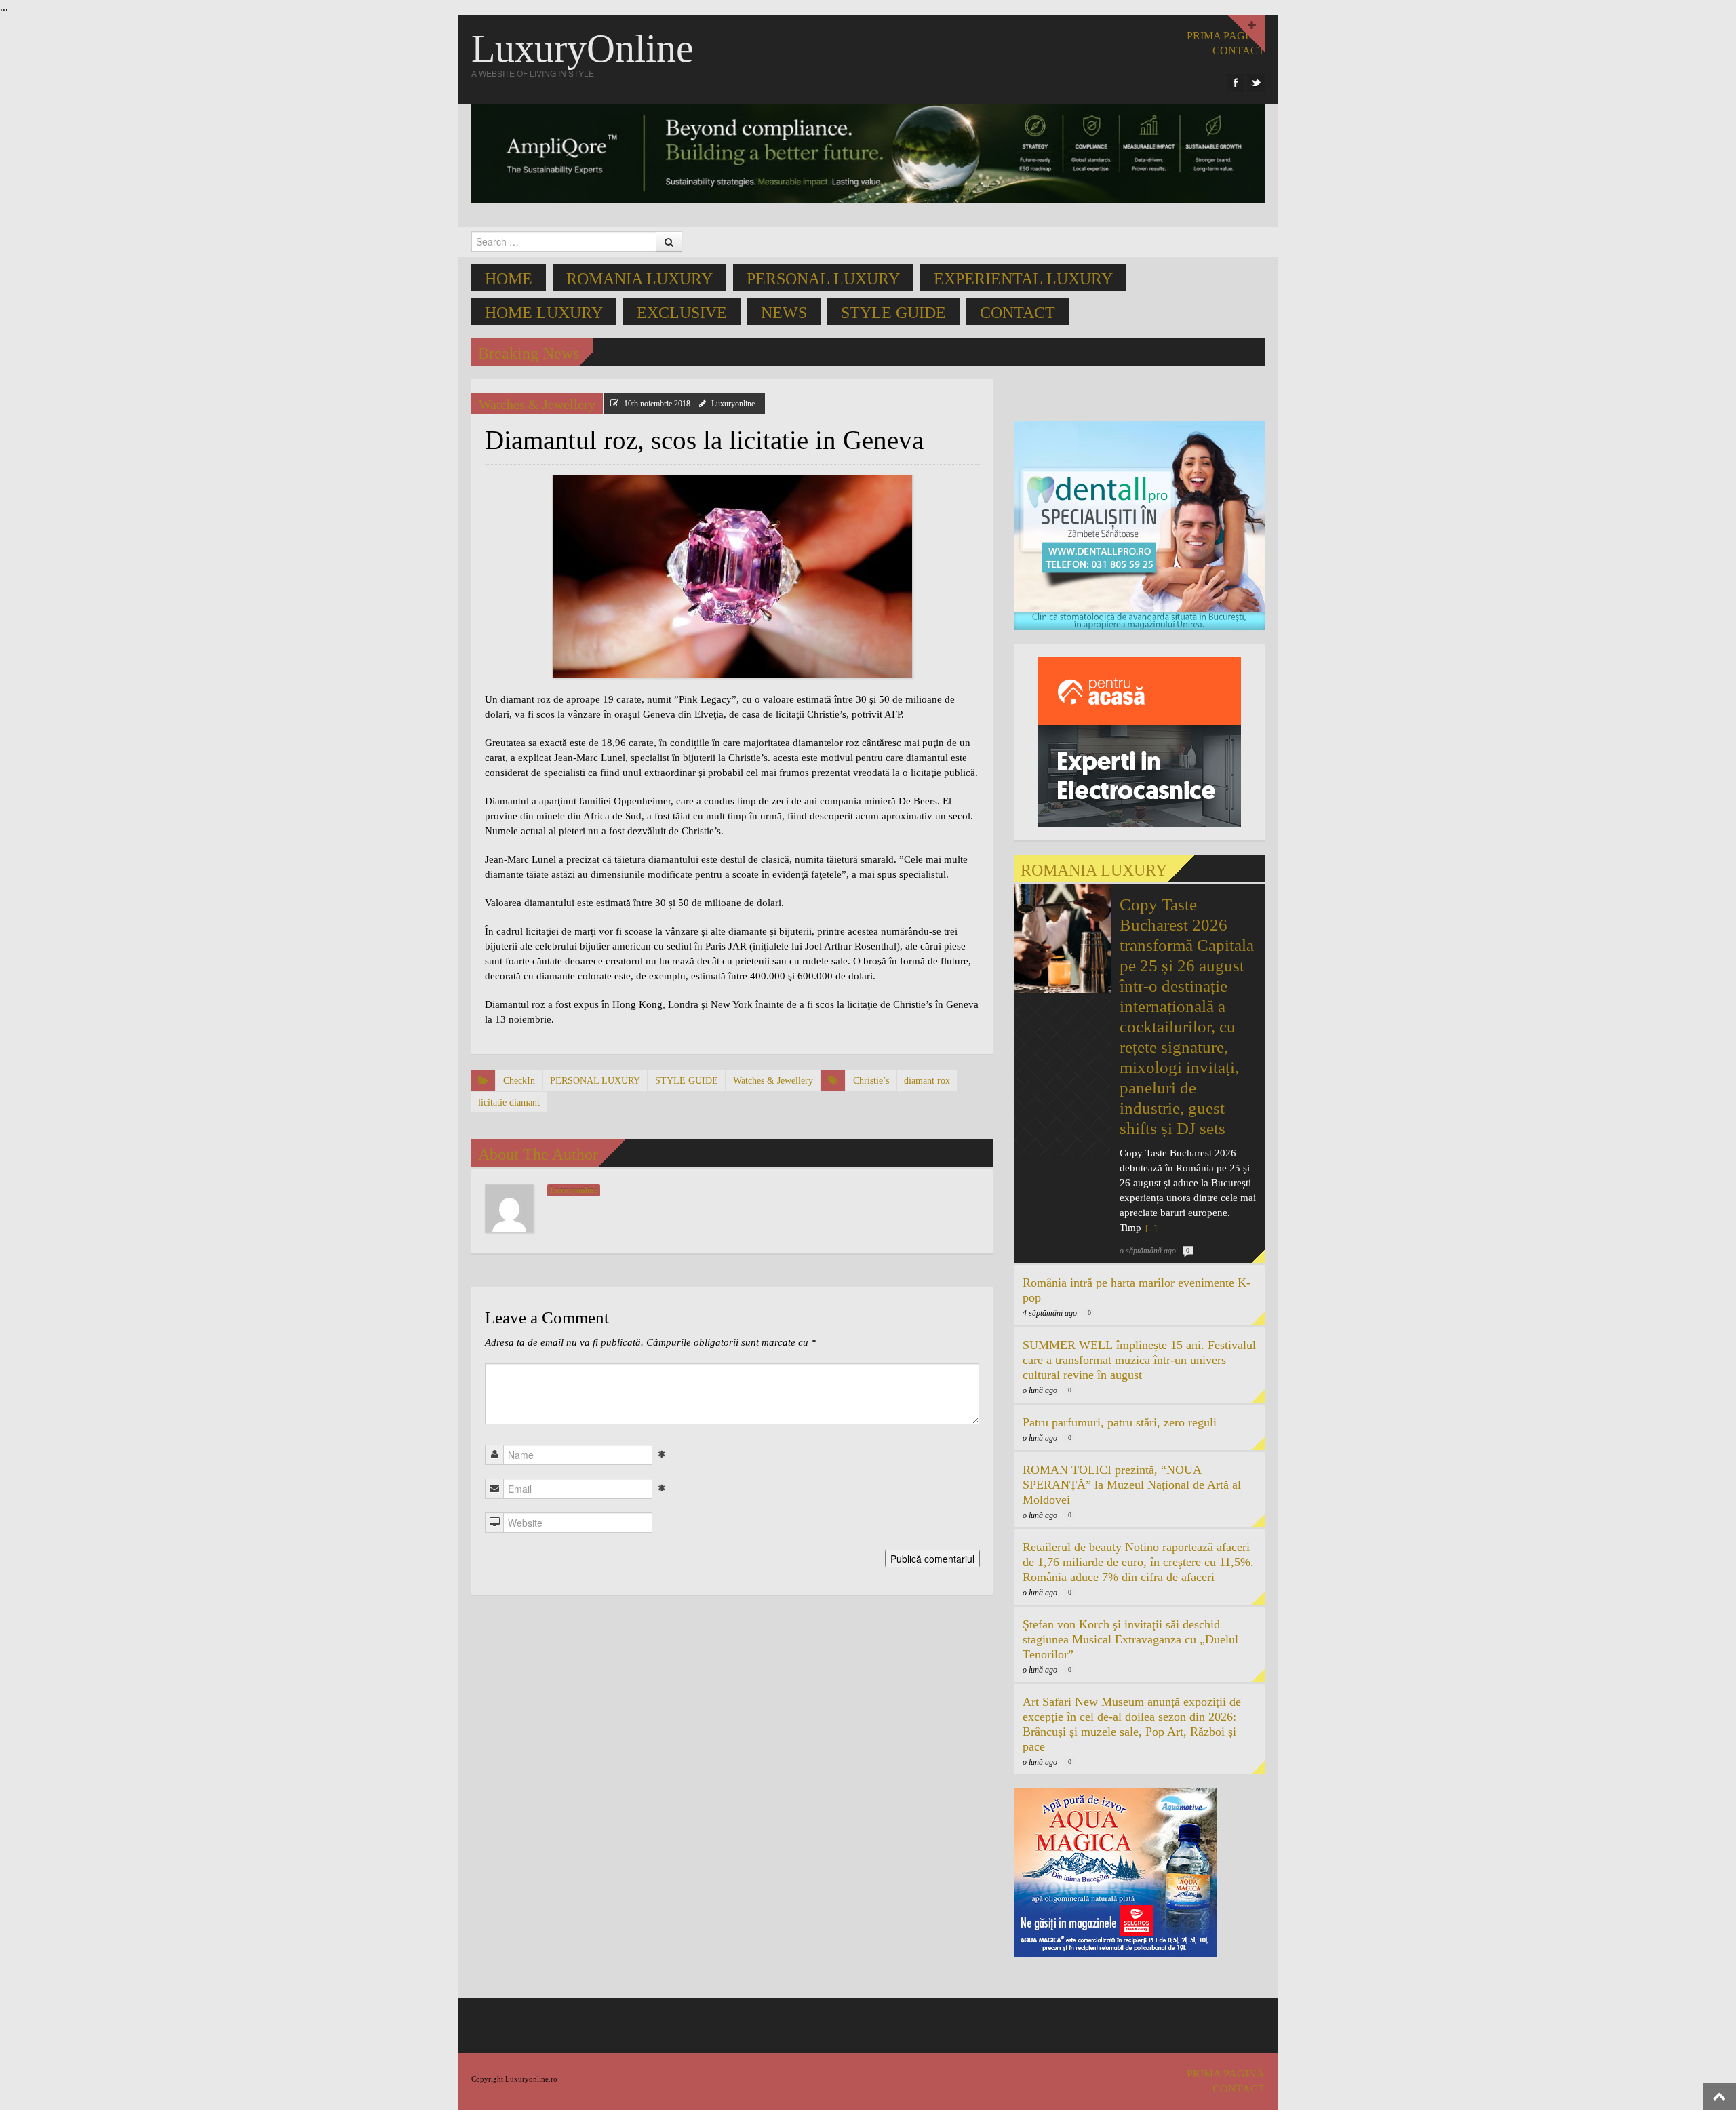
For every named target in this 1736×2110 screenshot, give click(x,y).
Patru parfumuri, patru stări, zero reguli (1120, 1422)
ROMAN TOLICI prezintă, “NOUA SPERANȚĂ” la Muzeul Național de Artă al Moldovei (1132, 1485)
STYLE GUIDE (893, 313)
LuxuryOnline (583, 48)
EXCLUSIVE (682, 313)
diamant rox (927, 1081)
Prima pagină (1226, 36)
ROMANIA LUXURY (639, 279)
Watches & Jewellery (537, 404)
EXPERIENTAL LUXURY (1023, 279)
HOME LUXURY (544, 313)
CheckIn (519, 1081)
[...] (1150, 1228)
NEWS (784, 313)
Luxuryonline (733, 404)
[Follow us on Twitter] (1256, 83)
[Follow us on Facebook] (1236, 83)
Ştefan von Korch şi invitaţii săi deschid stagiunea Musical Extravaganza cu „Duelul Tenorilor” (1130, 1639)
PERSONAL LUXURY (823, 279)
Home (509, 279)
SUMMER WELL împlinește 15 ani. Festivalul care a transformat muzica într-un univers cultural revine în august (1139, 1360)
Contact (1018, 313)
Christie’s (871, 1081)
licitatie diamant (509, 1102)
